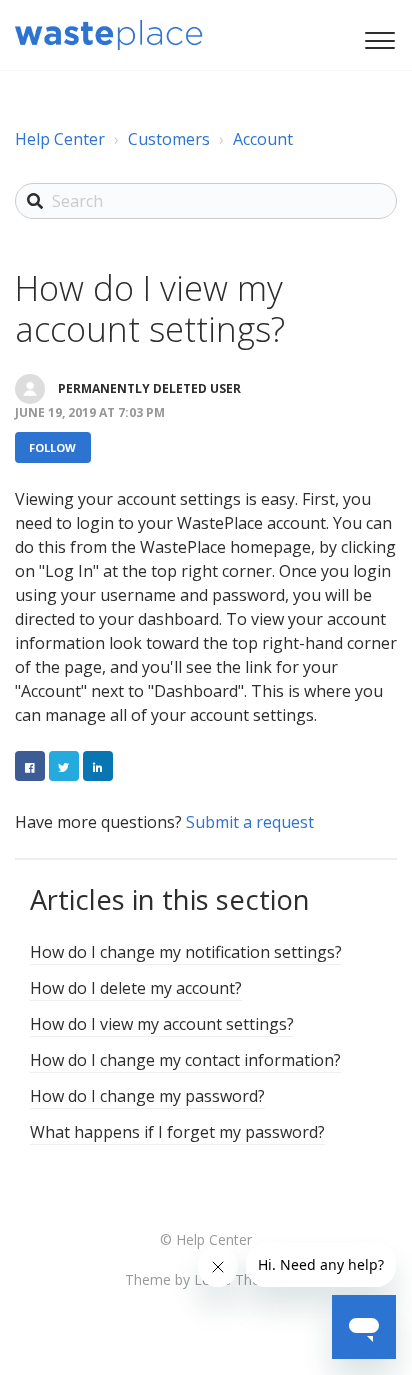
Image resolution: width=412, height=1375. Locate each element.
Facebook (30, 766)
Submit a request (250, 822)
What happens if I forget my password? (177, 1132)
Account (263, 139)
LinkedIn (98, 766)
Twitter (64, 766)
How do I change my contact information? (185, 1060)
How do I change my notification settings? (186, 952)
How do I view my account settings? (162, 1024)
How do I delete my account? (136, 988)
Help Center (60, 139)
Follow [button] (53, 447)
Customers (169, 139)
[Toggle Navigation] (377, 38)
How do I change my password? (147, 1096)
